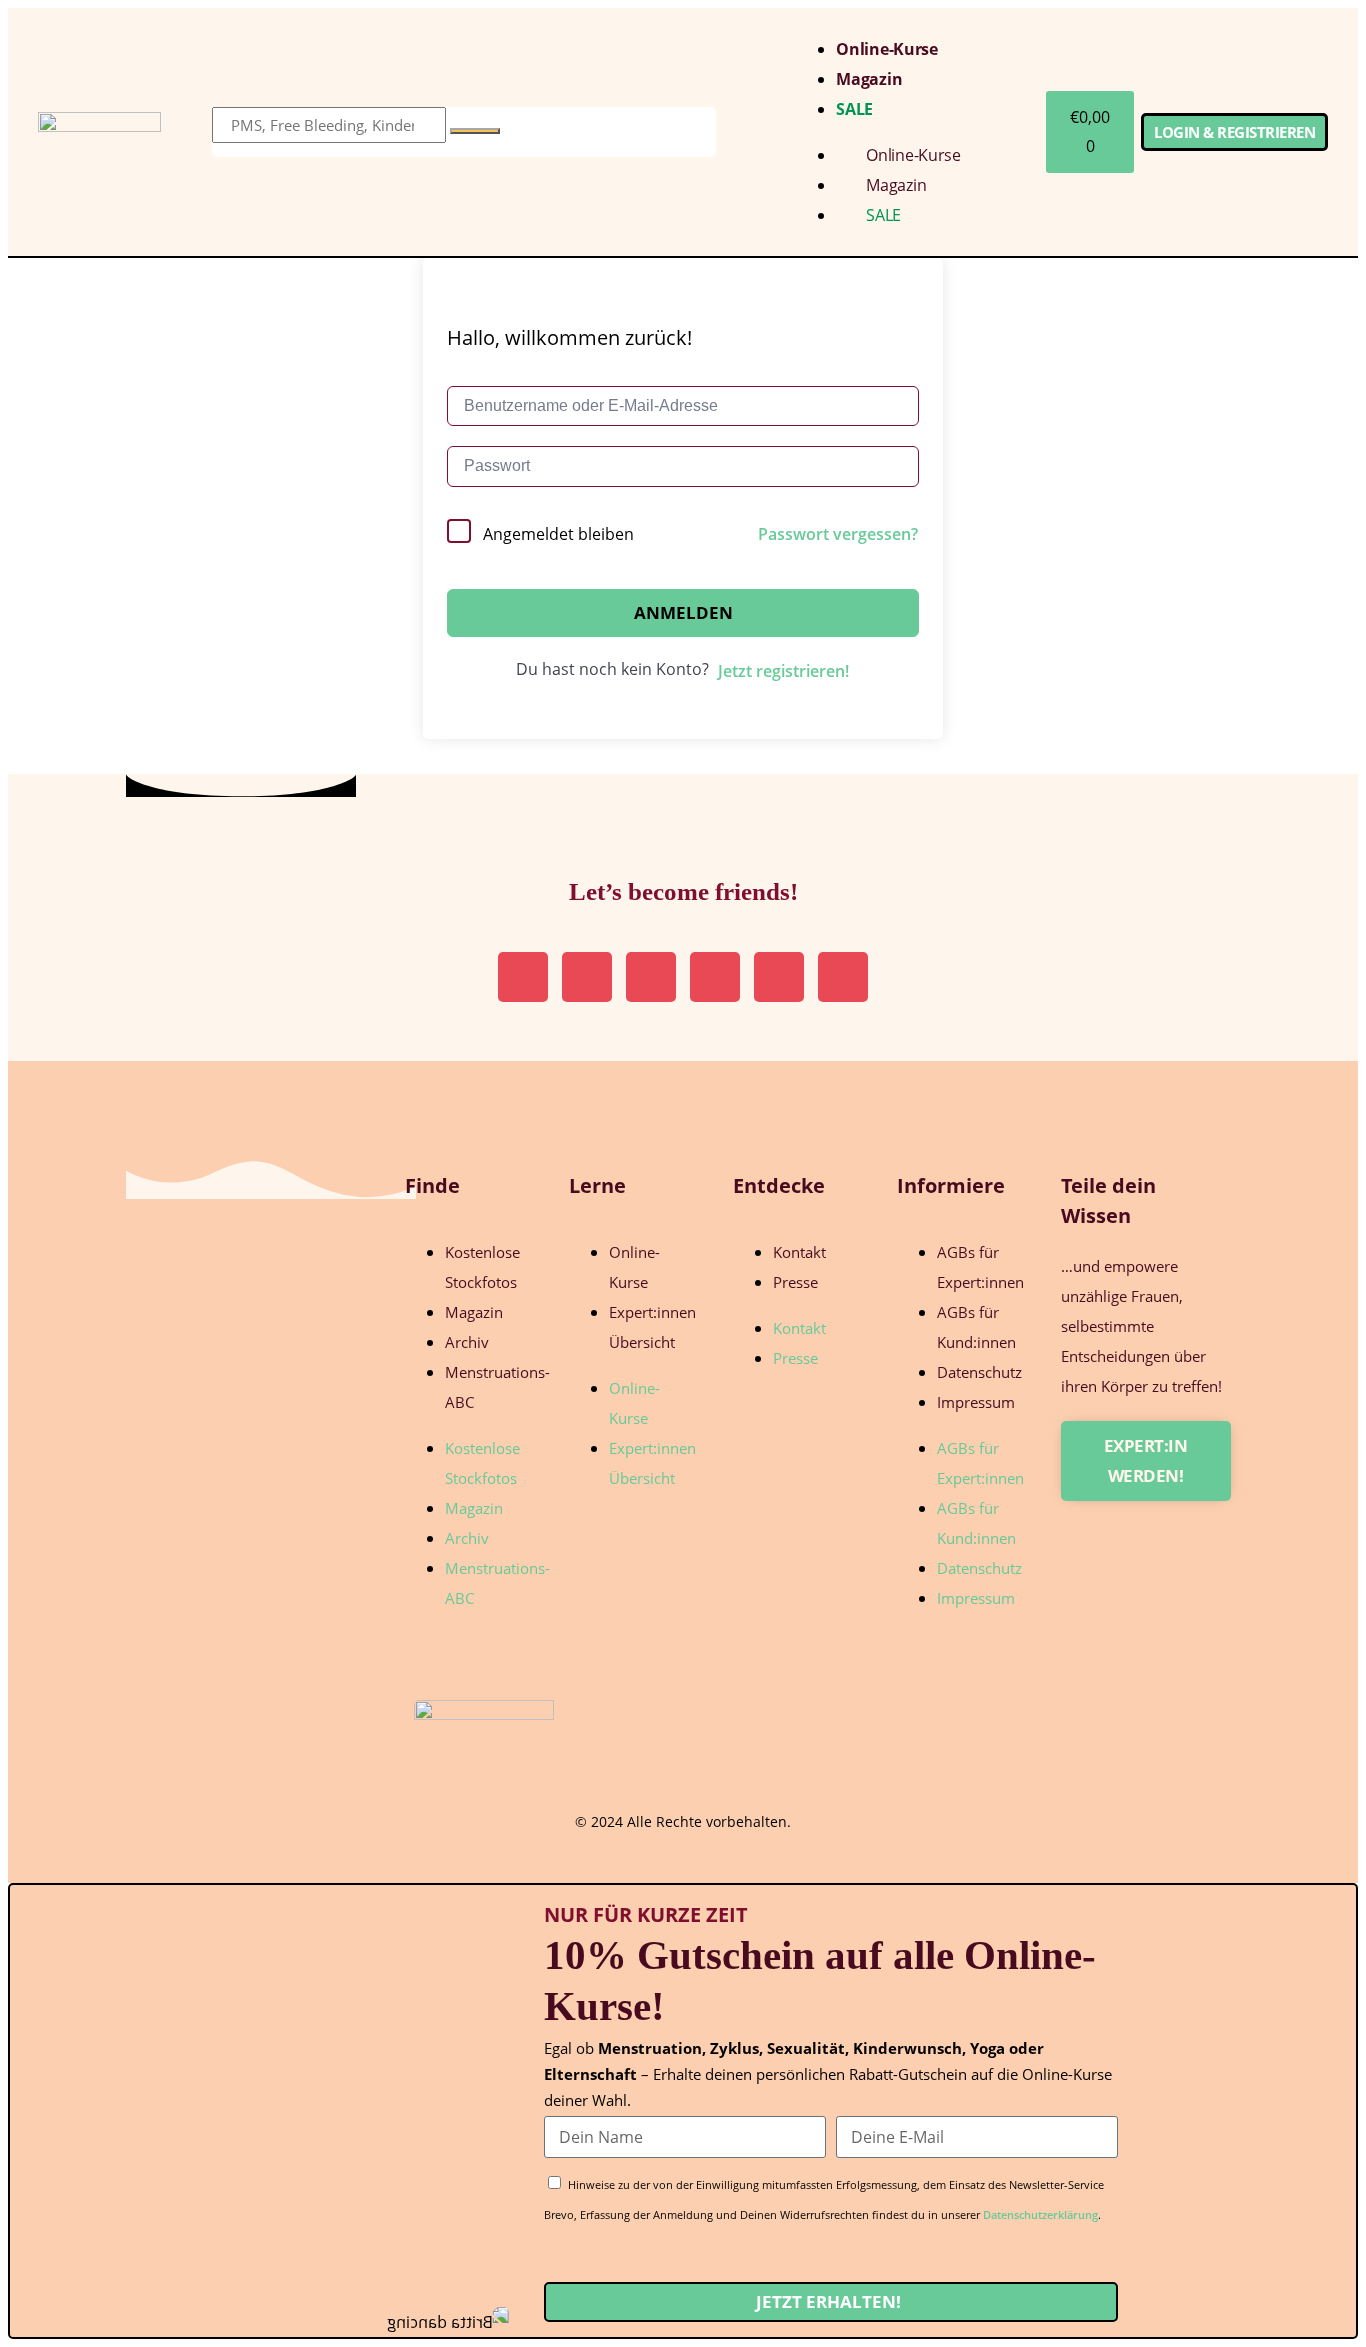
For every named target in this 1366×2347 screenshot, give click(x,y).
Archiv (467, 1342)
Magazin (869, 79)
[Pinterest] (587, 977)
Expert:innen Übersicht (652, 1327)
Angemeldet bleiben (558, 534)
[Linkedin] (651, 977)
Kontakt (799, 1252)
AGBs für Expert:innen (980, 1267)
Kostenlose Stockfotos (482, 1267)
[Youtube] (779, 977)
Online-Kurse (886, 49)
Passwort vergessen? (838, 534)
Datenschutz (979, 1372)
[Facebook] (843, 977)
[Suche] (475, 131)
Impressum (976, 1402)
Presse (795, 1282)
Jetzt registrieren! (783, 671)
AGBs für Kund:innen (976, 1327)
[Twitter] (715, 977)
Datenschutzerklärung (1040, 2214)
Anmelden (683, 612)
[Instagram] (523, 977)
